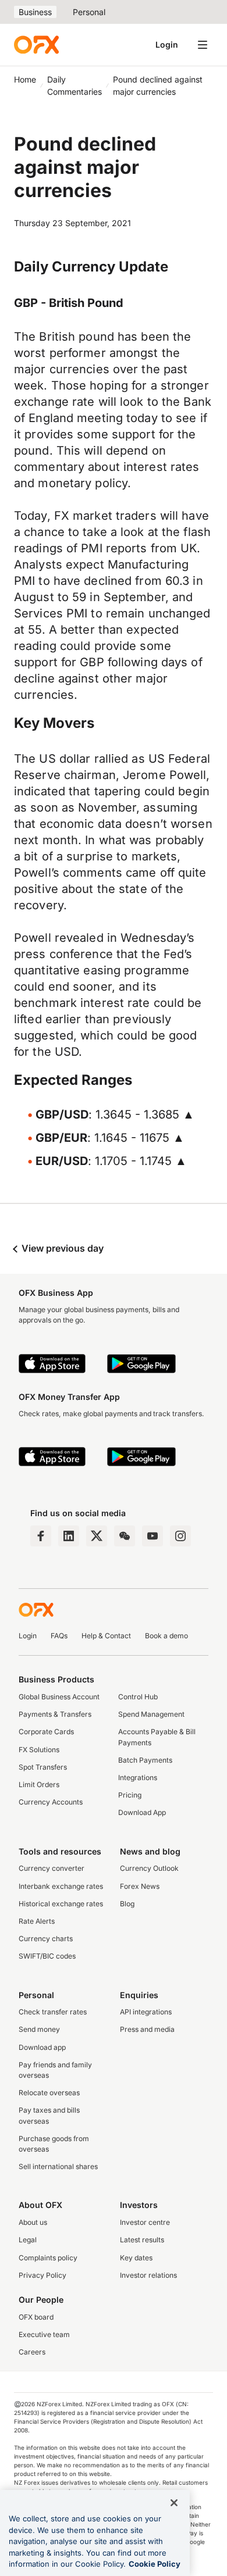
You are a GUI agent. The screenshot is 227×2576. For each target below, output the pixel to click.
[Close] (174, 2503)
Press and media (147, 2029)
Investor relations (148, 2275)
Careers (32, 2352)
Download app (42, 2047)
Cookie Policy (155, 2564)
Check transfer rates (53, 2012)
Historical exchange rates (61, 1904)
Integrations (138, 1778)
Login (167, 44)
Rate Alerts (37, 1921)
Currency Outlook (149, 1868)
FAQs (59, 1636)
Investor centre (145, 2222)
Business (35, 12)
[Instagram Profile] (180, 1536)
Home (25, 79)
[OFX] (36, 45)
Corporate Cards (46, 1732)
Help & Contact (106, 1636)
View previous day (61, 1248)
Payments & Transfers (55, 1714)
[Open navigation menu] (203, 45)
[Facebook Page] (41, 1536)
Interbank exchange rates (61, 1886)
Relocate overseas (49, 2093)
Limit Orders (39, 1784)
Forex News (140, 1886)
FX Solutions (39, 1750)
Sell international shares (58, 2166)
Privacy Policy (42, 2275)
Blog (127, 1904)
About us (33, 2222)
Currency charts (46, 1939)
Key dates (136, 2258)
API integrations (146, 2012)
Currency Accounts (51, 1802)
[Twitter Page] (97, 1536)
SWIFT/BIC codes (47, 1956)
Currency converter (52, 1868)
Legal (28, 2240)
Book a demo (166, 1636)
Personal (89, 12)
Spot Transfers (43, 1767)
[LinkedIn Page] (69, 1536)
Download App (142, 1812)
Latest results (142, 2240)
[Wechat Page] (125, 1536)
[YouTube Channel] (152, 1536)
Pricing (130, 1795)
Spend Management (151, 1714)
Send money (39, 2029)
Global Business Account (59, 1697)
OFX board (36, 2317)
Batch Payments (145, 1760)
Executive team (44, 2334)
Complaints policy (48, 2258)
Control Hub (138, 1697)
